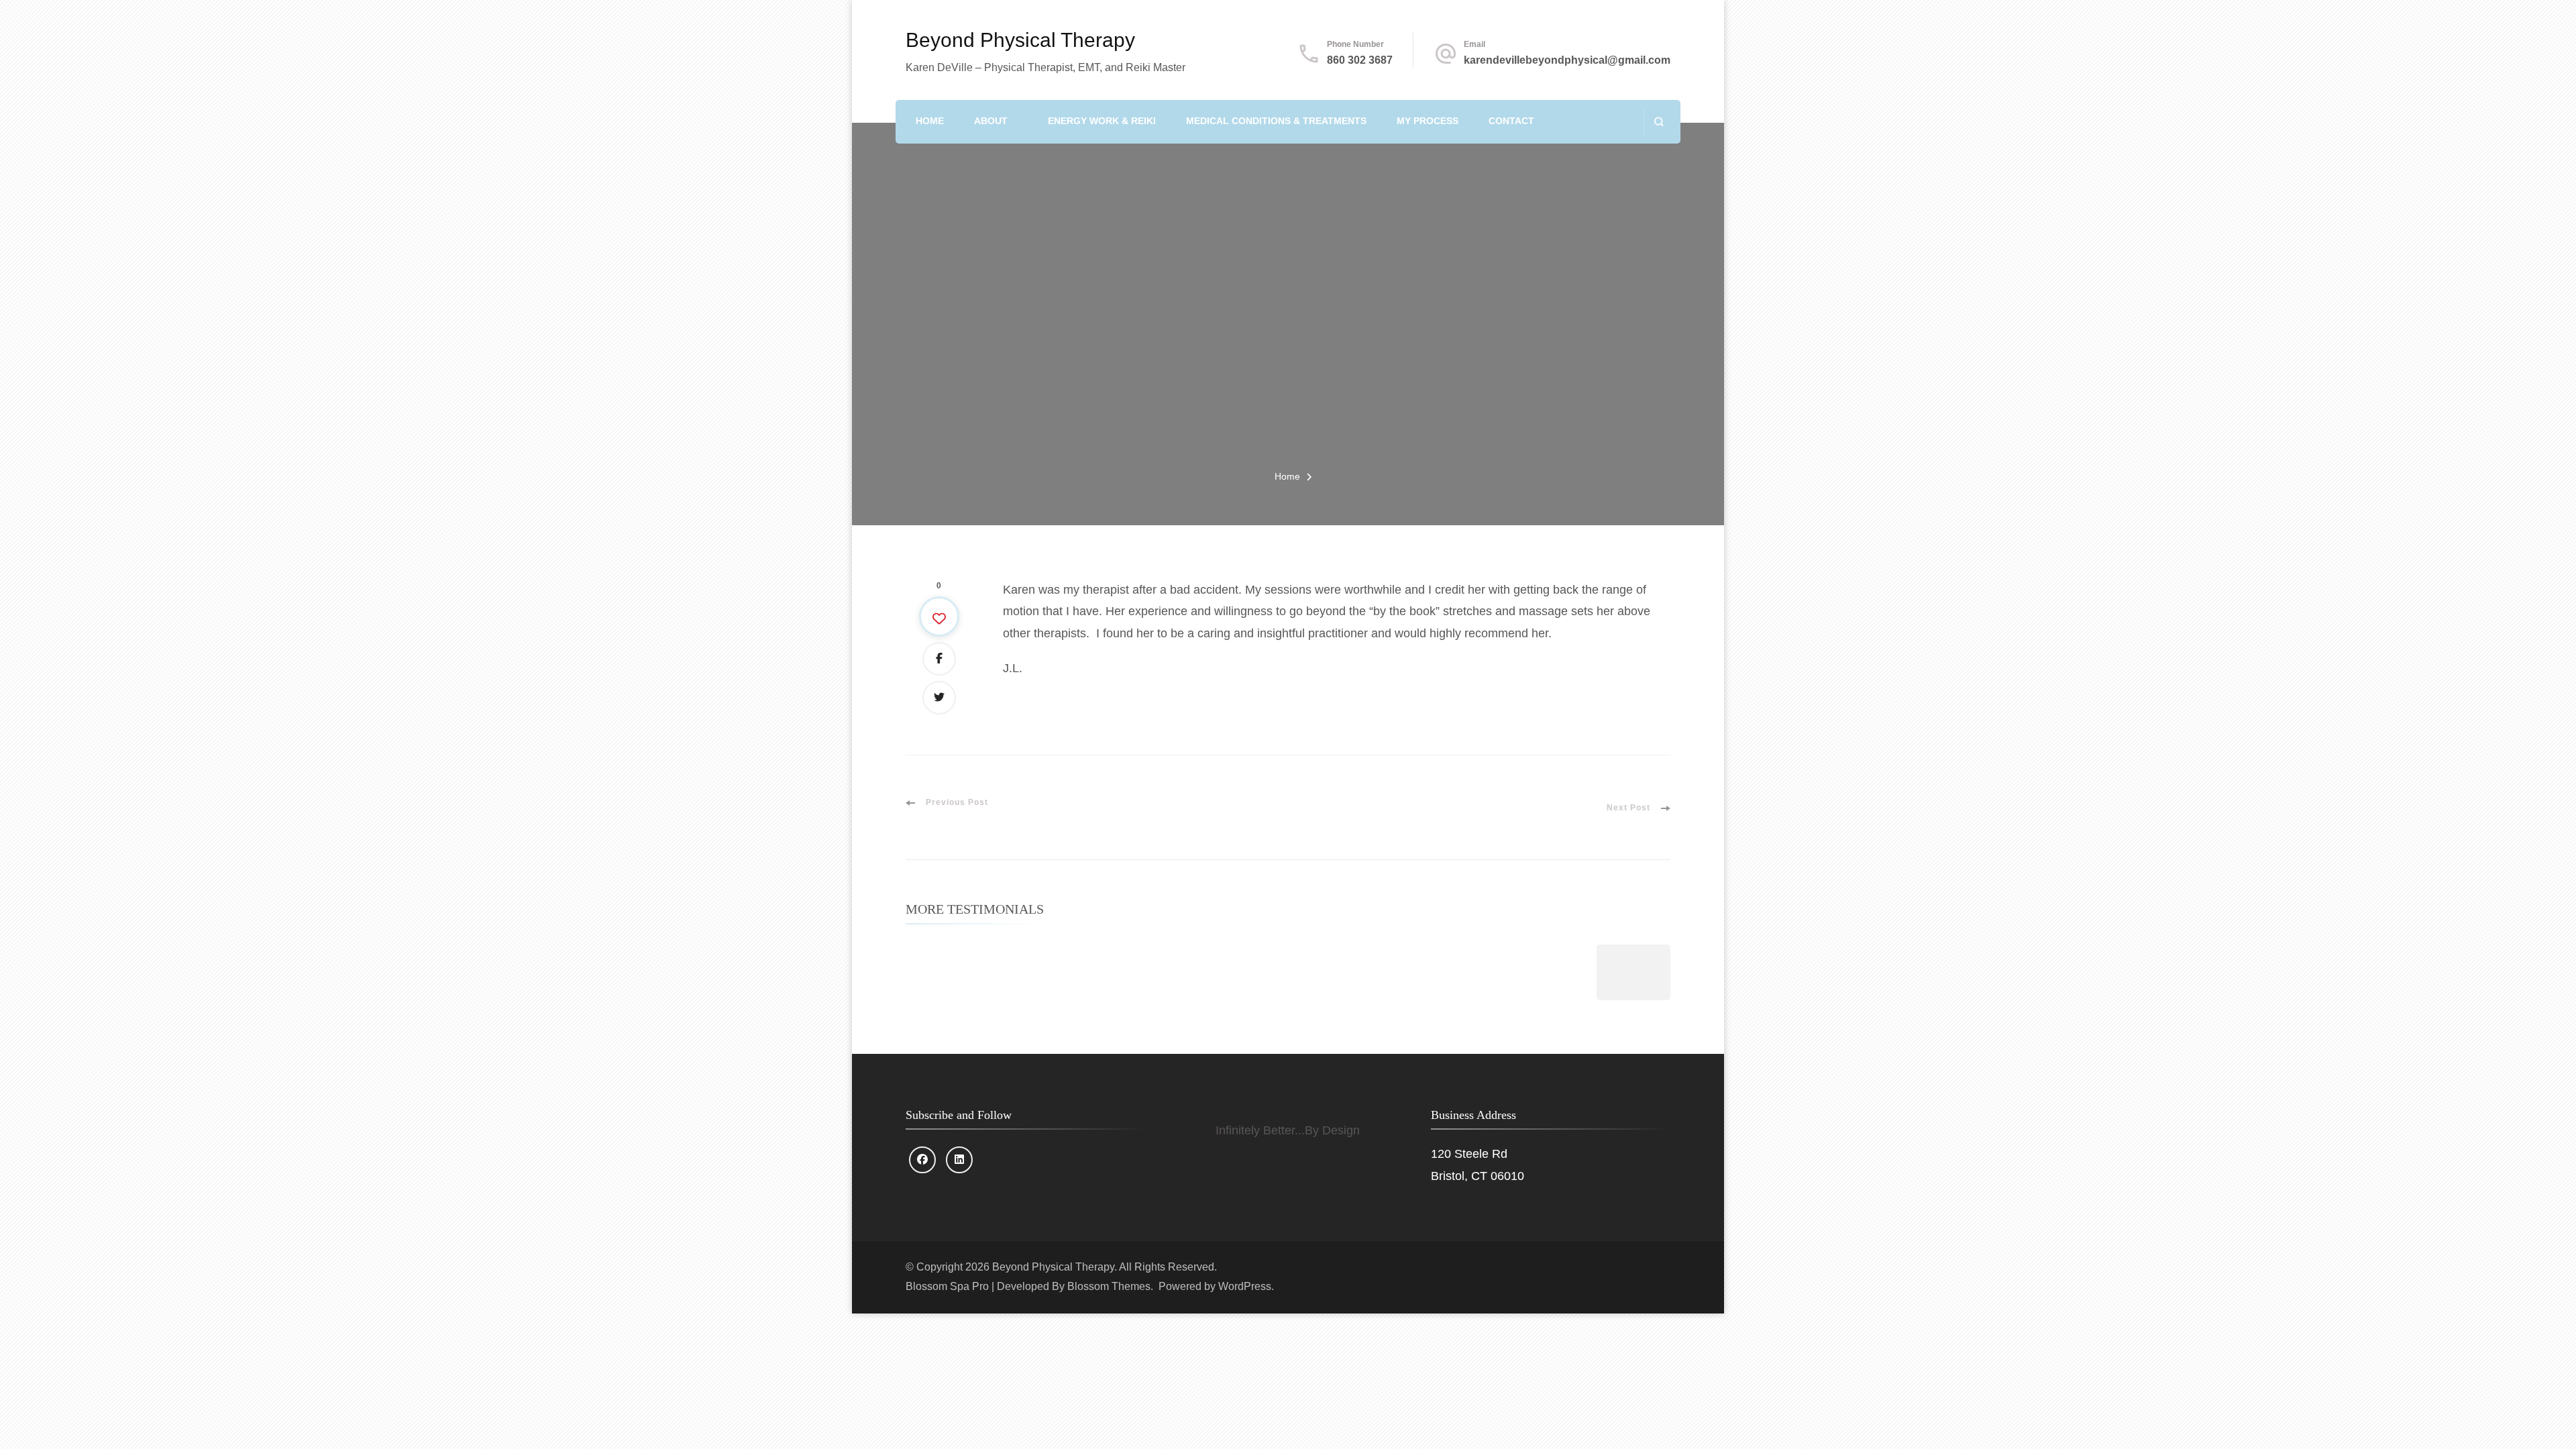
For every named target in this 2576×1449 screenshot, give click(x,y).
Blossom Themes (1109, 1286)
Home (930, 121)
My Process (1428, 121)
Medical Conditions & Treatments (1276, 121)
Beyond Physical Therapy (1020, 40)
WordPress (1245, 1286)
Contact (1511, 121)
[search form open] (1659, 122)
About (991, 121)
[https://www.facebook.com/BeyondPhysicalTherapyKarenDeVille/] (922, 1160)
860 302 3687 (1360, 60)
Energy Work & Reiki (1102, 121)
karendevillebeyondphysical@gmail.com (1567, 60)
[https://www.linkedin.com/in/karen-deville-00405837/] (959, 1160)
